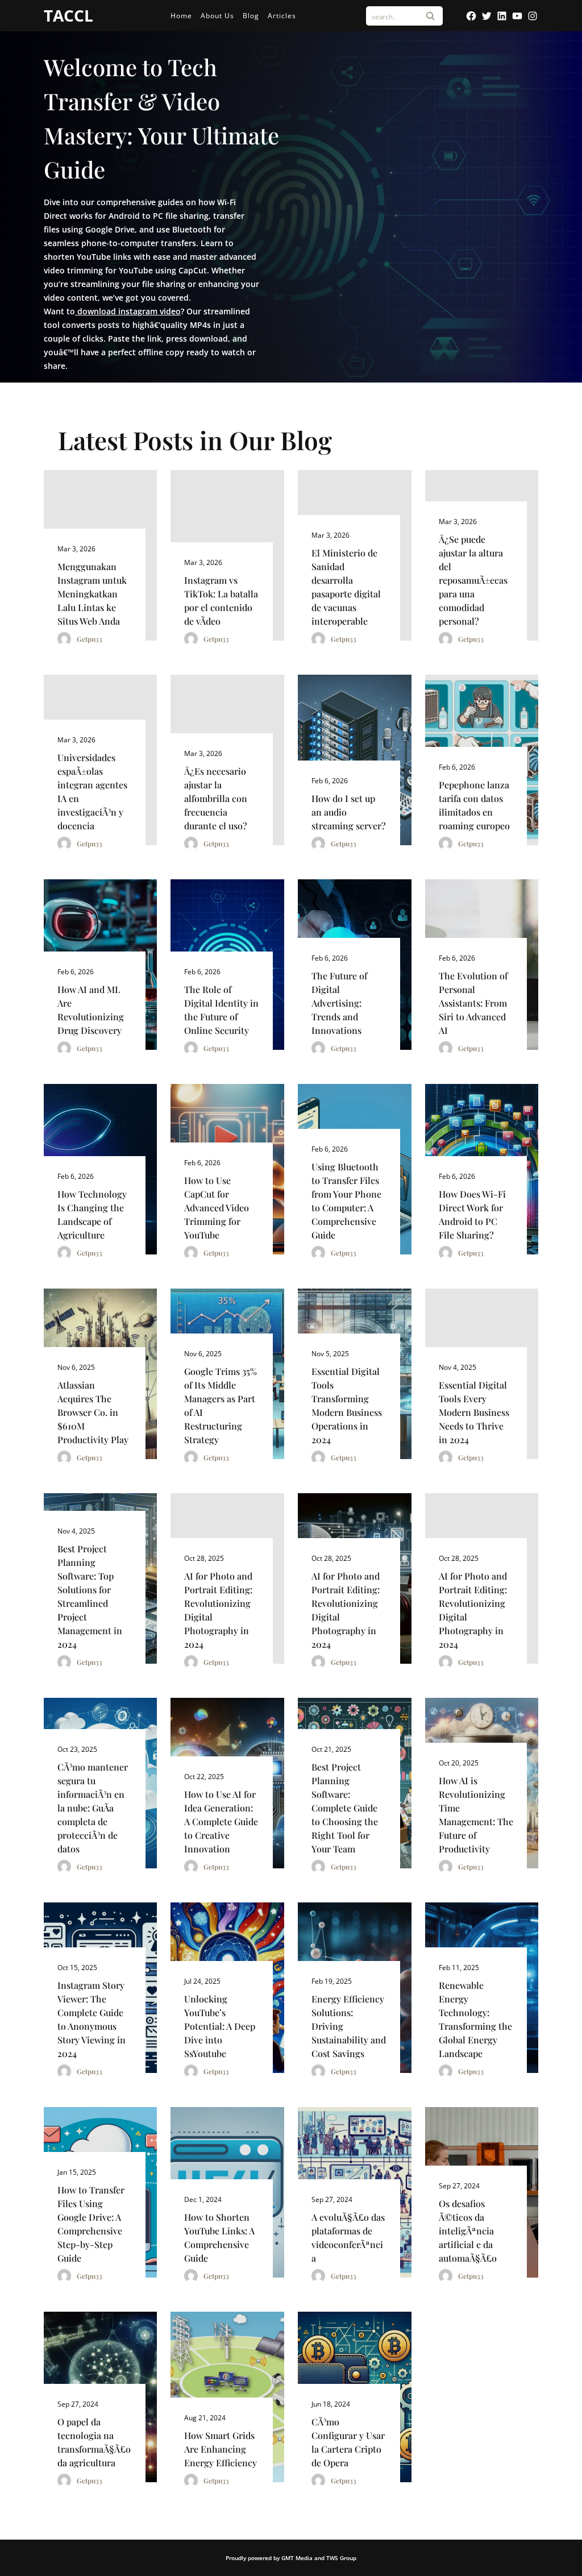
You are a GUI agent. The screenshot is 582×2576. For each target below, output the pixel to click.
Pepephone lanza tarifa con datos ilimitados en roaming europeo (474, 805)
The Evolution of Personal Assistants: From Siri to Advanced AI (473, 1003)
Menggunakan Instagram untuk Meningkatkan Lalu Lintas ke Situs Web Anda (92, 594)
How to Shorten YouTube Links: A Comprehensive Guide (219, 2238)
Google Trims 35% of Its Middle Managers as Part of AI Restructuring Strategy (221, 1405)
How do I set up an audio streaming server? (349, 812)
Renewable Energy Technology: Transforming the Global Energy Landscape (475, 2019)
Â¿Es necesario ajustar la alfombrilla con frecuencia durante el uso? (216, 798)
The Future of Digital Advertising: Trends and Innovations (339, 1003)
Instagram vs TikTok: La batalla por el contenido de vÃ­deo (221, 601)
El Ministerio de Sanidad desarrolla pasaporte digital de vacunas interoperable (346, 587)
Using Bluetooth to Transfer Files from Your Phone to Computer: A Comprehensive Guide (346, 1201)
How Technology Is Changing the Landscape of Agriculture (92, 1214)
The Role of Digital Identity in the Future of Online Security (221, 1010)
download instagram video (128, 311)
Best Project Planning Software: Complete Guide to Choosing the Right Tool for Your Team (345, 1808)
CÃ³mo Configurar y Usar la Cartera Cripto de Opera (348, 2442)
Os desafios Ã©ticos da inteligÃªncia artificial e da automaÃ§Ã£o (468, 2231)
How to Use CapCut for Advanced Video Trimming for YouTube (217, 1208)
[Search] (430, 16)
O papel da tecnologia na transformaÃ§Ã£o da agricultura (94, 2442)
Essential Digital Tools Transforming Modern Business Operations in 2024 (347, 1405)
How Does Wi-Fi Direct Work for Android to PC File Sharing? (472, 1214)
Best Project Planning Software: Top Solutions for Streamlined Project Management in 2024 (90, 1596)
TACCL (68, 15)
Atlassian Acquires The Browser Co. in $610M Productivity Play (93, 1412)
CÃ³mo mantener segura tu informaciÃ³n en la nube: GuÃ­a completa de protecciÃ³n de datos (93, 1808)
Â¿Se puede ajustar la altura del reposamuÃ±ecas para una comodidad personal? (473, 580)
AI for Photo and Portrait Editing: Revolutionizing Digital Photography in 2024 (218, 1610)
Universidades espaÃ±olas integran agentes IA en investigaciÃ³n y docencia (92, 792)
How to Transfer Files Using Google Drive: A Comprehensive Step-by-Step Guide (91, 2224)
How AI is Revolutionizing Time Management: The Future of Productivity (476, 1815)
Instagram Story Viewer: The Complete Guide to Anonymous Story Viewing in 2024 (92, 2019)
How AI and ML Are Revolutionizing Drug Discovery (91, 1010)
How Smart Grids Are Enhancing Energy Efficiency (221, 2449)
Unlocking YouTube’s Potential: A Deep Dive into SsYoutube (220, 2026)
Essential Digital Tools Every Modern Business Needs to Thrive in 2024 (474, 1412)
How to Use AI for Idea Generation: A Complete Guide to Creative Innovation (221, 1821)
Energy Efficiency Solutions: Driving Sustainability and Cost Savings (349, 2026)
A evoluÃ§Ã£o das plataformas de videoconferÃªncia (348, 2238)
